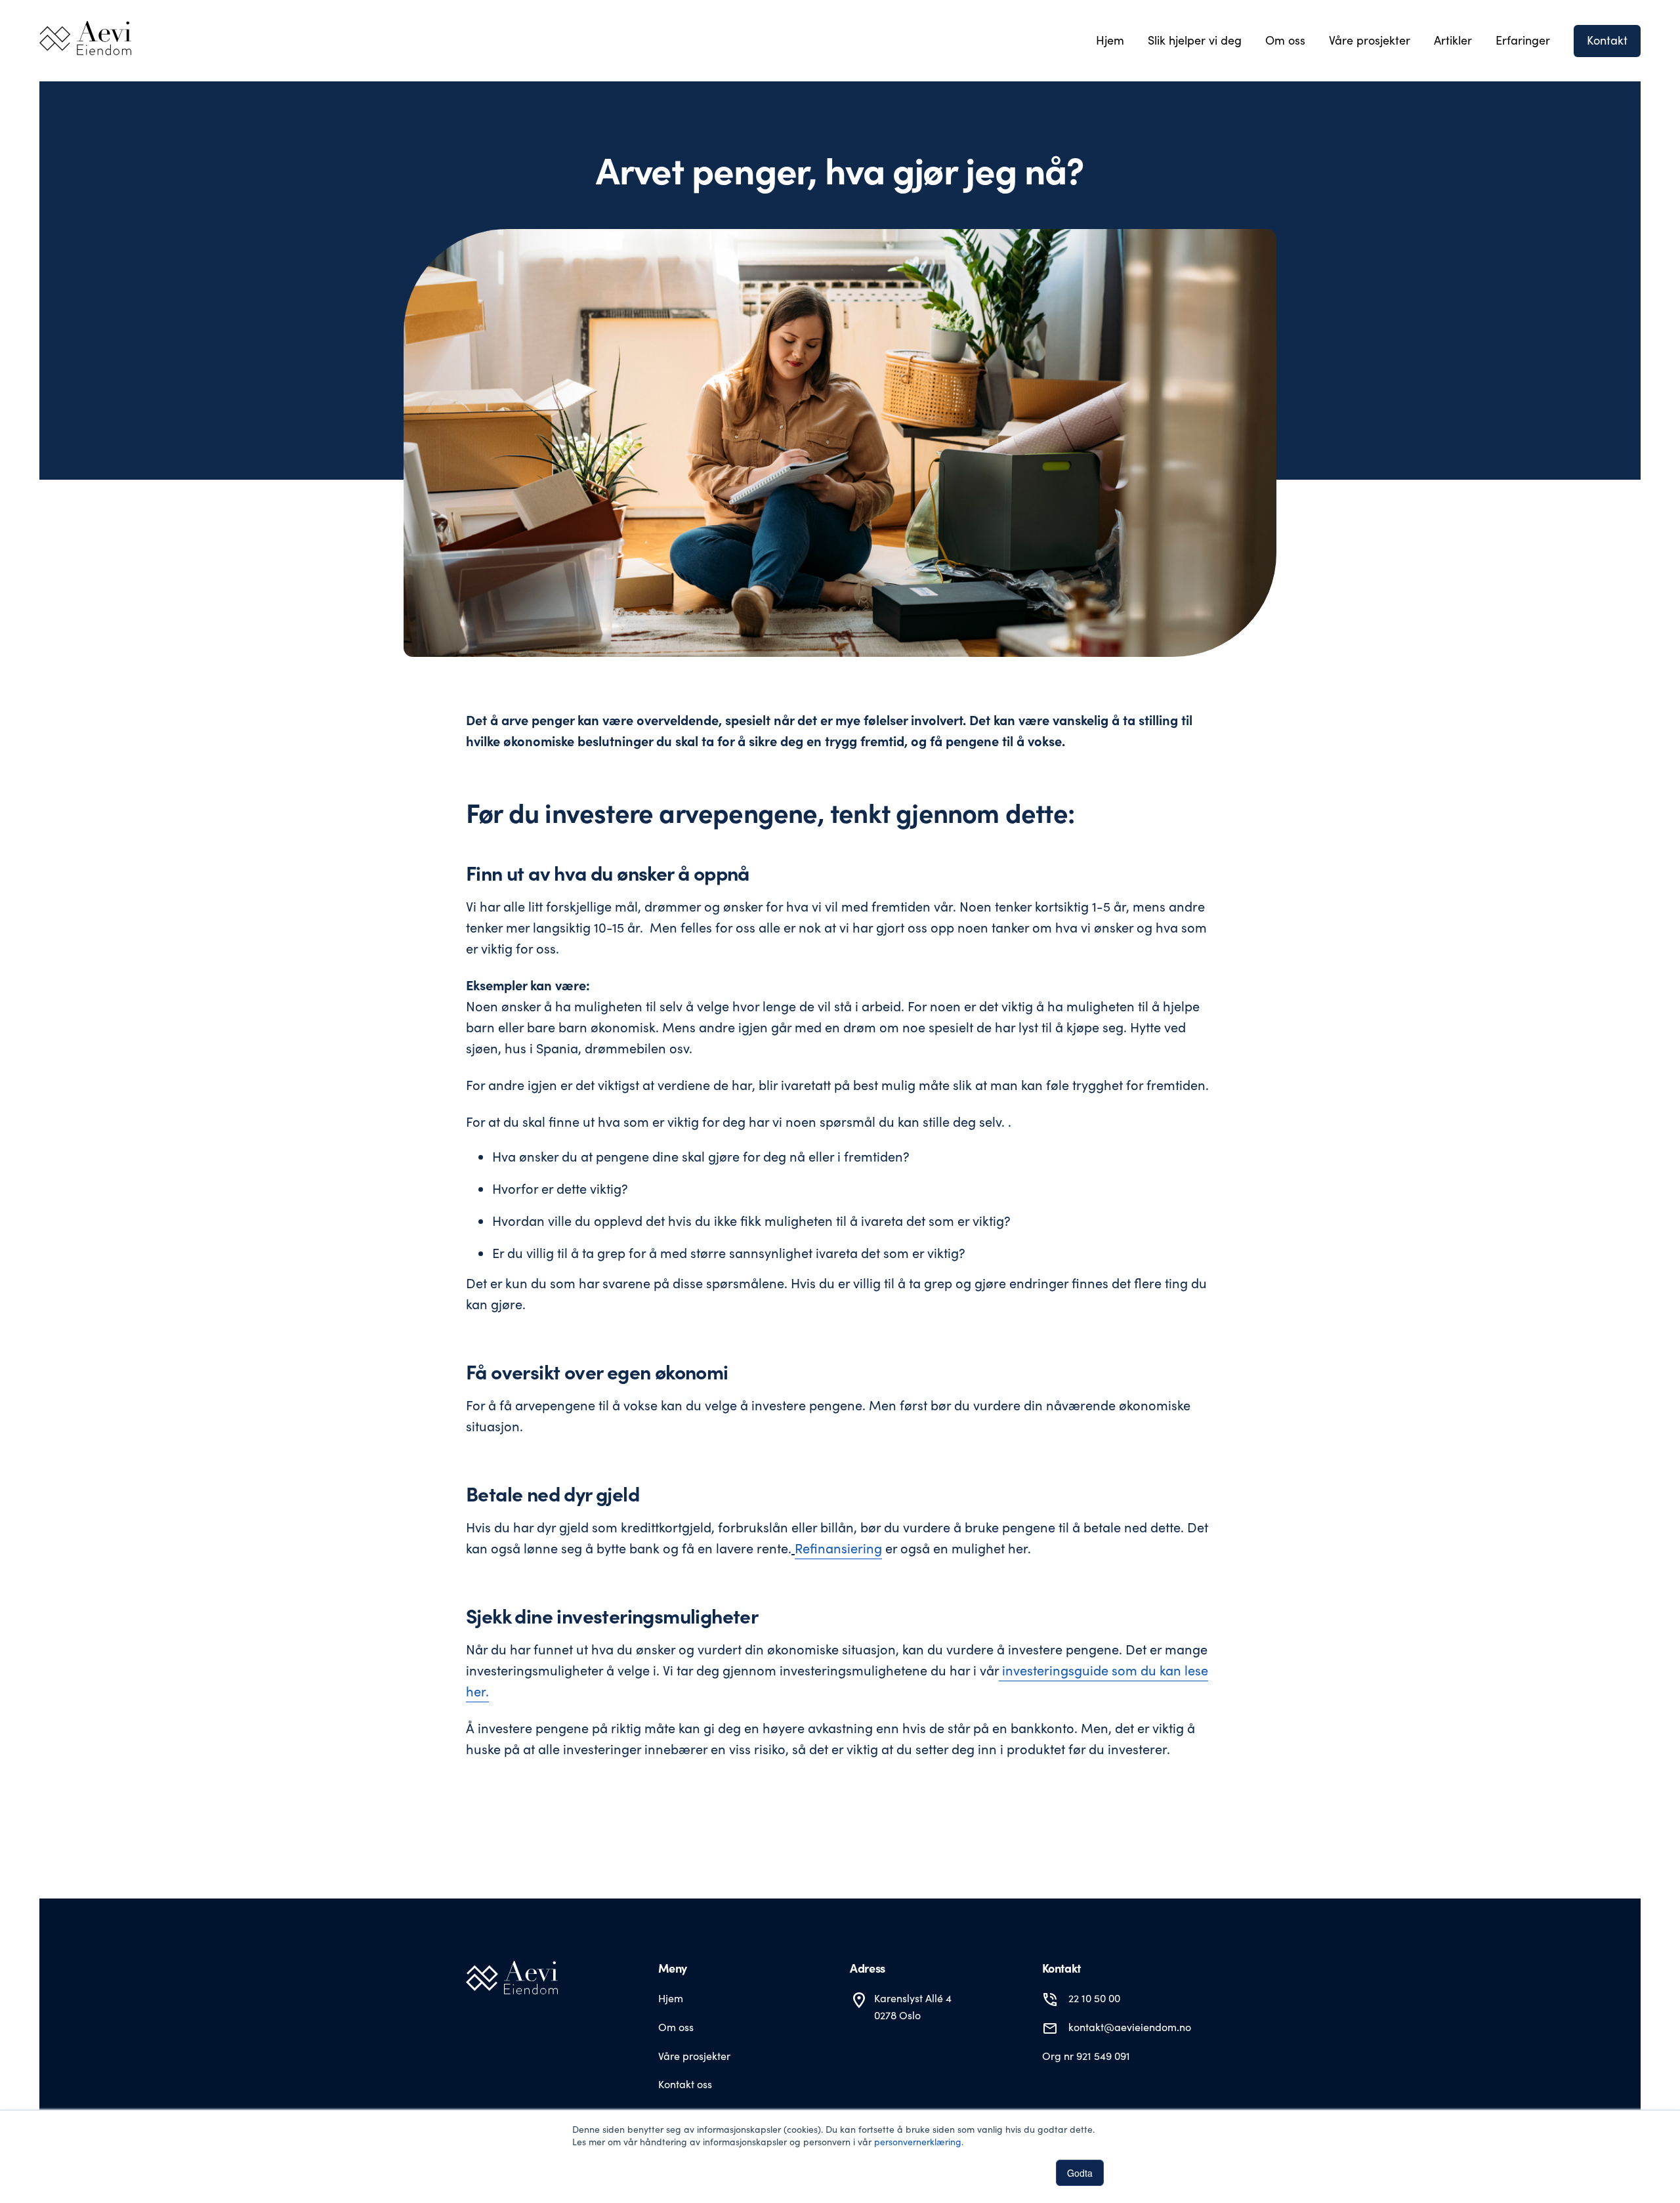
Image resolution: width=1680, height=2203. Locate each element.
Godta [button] (1080, 2173)
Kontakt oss (685, 2084)
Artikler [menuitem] (1453, 40)
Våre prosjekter (694, 2056)
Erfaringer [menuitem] (1523, 40)
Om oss (676, 2027)
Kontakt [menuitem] (1607, 40)
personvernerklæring (918, 2142)
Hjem (671, 1998)
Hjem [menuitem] (1110, 40)
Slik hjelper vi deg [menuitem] (1195, 40)
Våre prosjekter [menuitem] (1370, 40)
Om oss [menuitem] (1285, 40)
